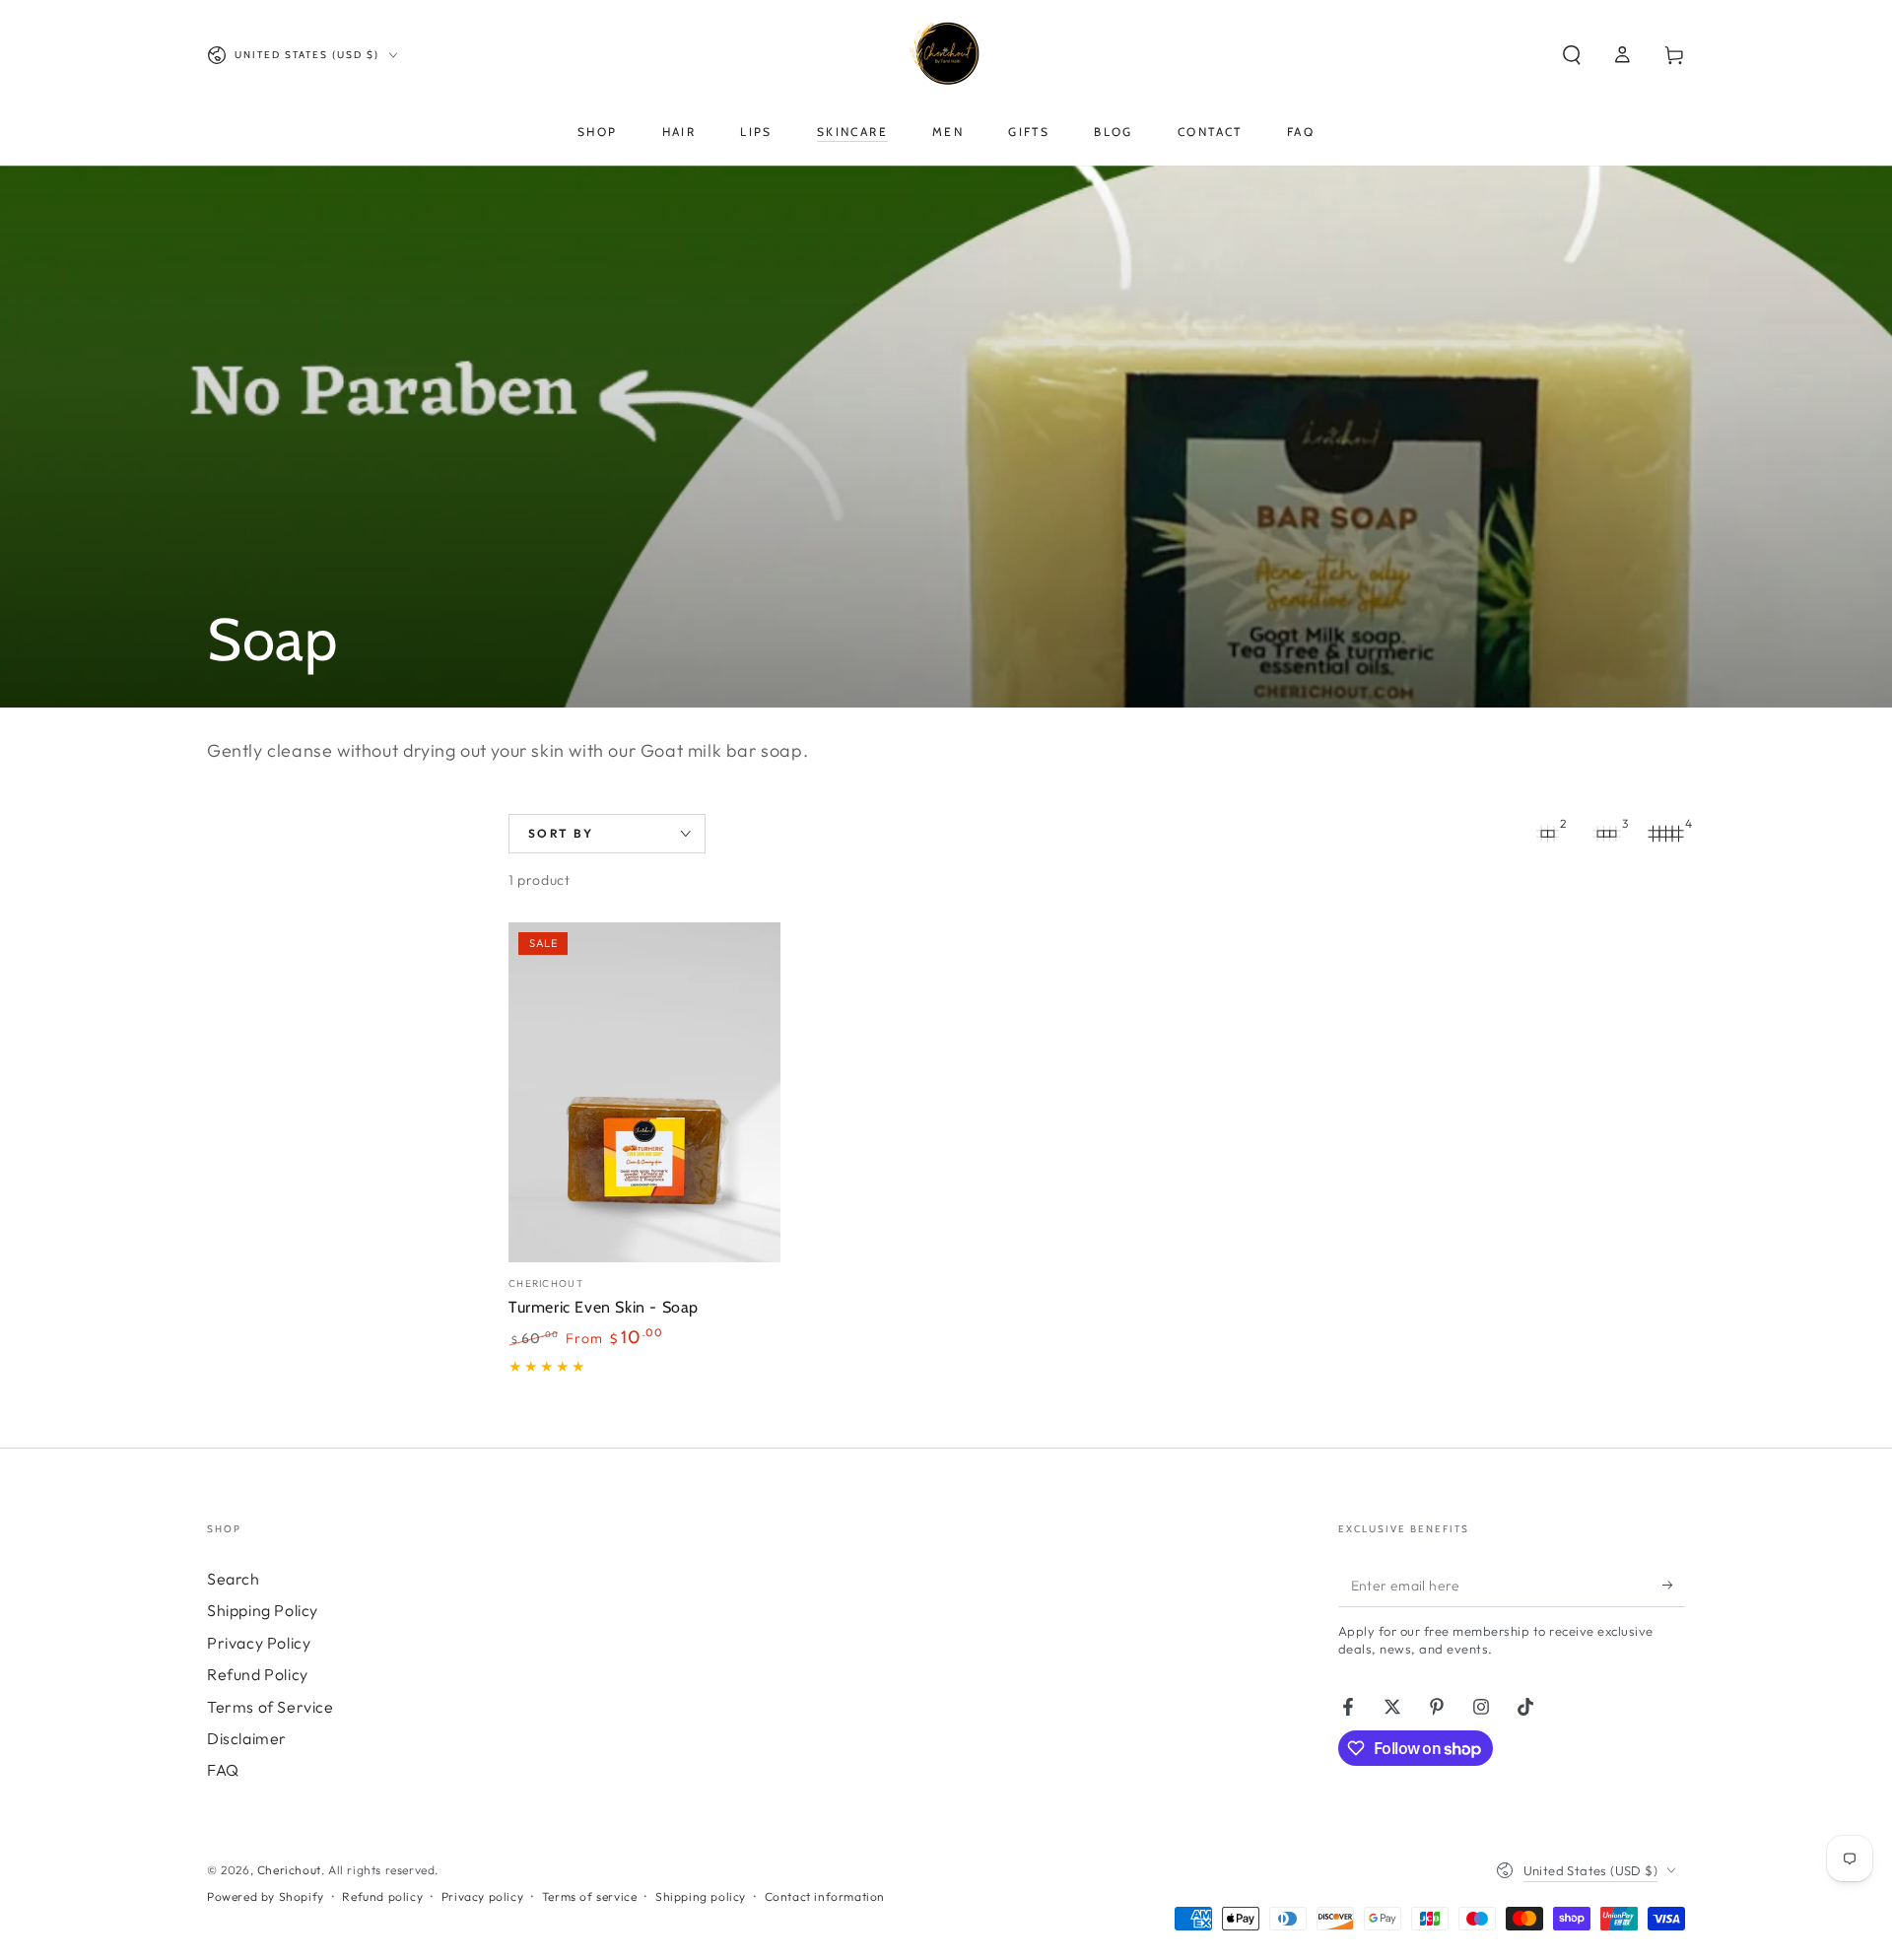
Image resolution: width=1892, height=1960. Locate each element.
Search (234, 1579)
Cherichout (289, 1870)
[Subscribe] (1674, 1585)
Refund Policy (258, 1674)
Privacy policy (482, 1896)
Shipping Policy (263, 1610)
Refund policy (382, 1896)
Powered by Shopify (266, 1896)
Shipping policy (701, 1896)
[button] (1572, 55)
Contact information (825, 1896)
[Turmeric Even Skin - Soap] (644, 1092)
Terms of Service (270, 1707)
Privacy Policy (259, 1643)
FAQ (223, 1770)
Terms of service (590, 1896)
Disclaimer (247, 1738)
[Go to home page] (946, 55)
